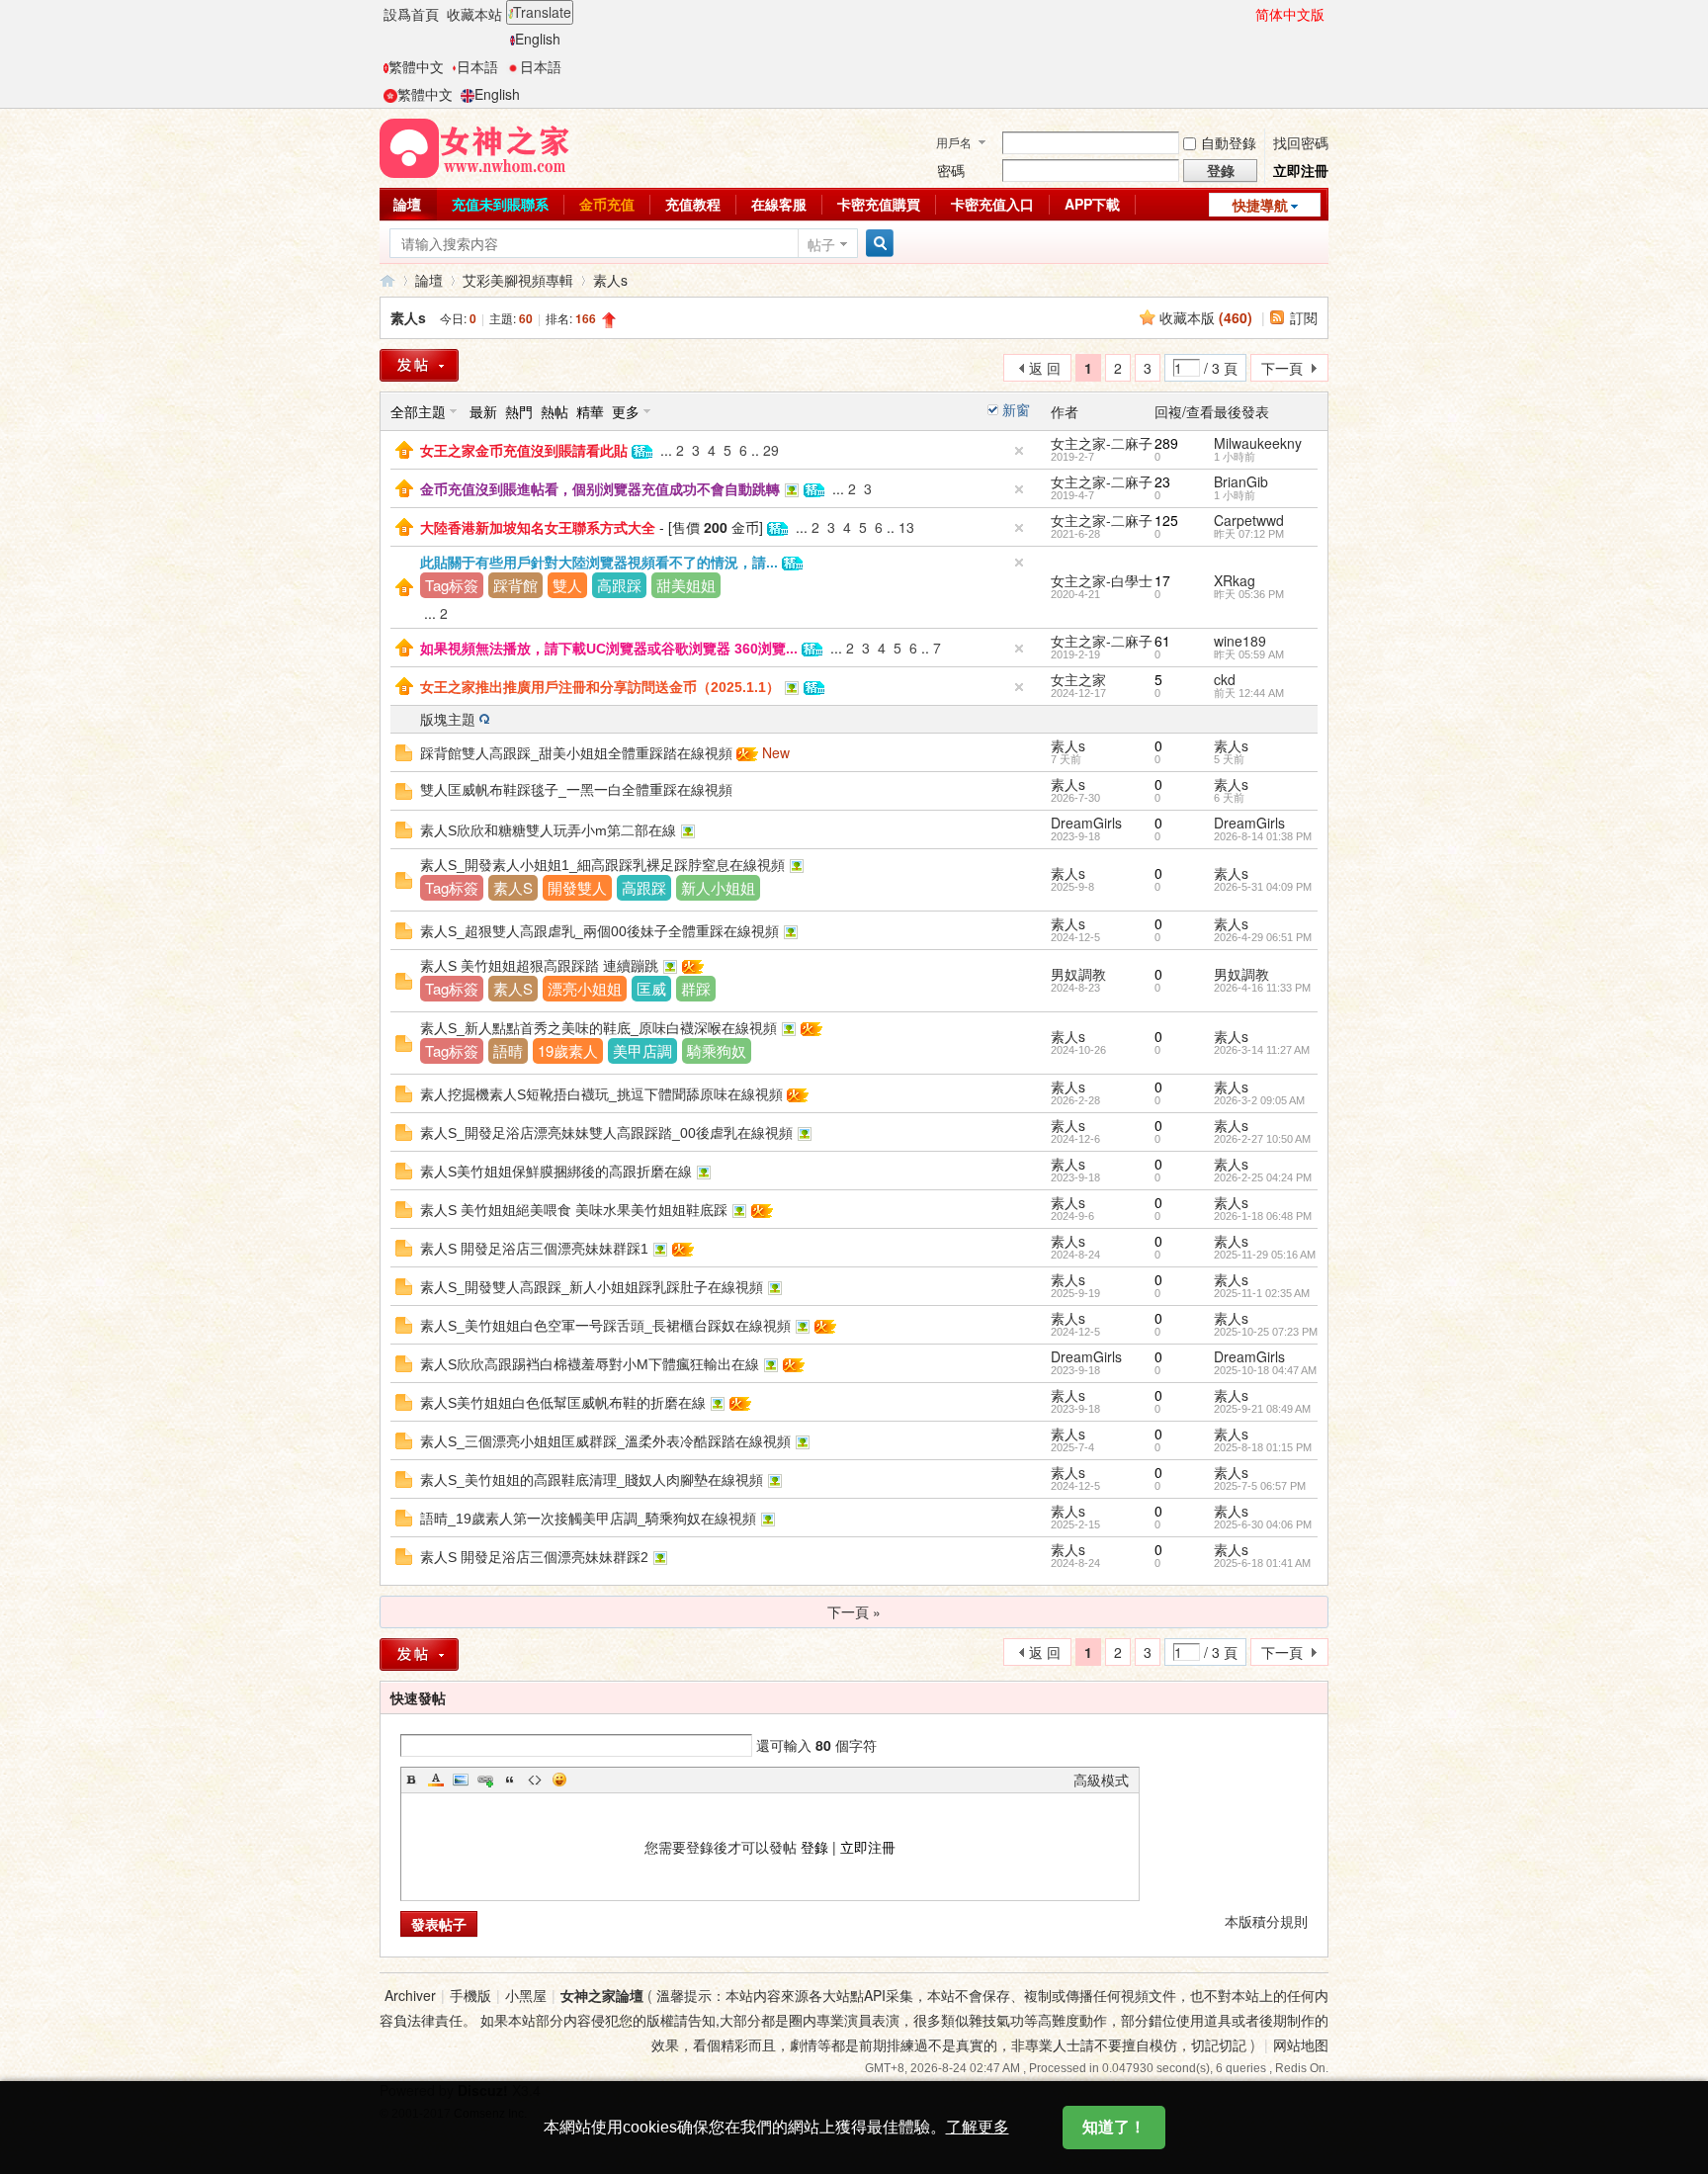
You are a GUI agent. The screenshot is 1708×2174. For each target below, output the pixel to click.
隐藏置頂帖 (1019, 451)
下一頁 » (854, 1611)
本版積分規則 (1266, 1921)
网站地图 (1301, 2044)
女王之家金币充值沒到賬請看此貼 (524, 451)
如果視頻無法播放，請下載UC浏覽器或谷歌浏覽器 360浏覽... (609, 649)
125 (1166, 520)
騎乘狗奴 (717, 1050)
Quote (510, 1780)
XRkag (1235, 580)
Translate (542, 12)
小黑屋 (526, 1995)
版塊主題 (448, 719)
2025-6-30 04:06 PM (1263, 1524)
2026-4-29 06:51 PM (1263, 937)
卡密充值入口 (992, 204)
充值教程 (693, 204)
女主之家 (1078, 679)
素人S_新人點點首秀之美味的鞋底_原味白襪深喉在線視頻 (598, 1028)
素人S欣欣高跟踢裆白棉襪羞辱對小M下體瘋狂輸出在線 (590, 1364)
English (538, 39)
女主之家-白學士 (1102, 580)
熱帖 (555, 411)
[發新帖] (419, 365)
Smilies (559, 1780)
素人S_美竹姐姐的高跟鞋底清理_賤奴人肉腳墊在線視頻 (592, 1480)
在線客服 (779, 204)
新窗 (1016, 409)
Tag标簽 (452, 585)
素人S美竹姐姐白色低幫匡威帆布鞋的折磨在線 (563, 1403)
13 (906, 527)
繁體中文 (416, 66)
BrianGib (1241, 481)
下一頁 (1282, 368)
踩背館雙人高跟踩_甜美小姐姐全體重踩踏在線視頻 (576, 753)
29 (771, 450)
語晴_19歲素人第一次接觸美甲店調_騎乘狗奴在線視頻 (588, 1519)
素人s (610, 280)
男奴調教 (1078, 974)
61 (1162, 641)
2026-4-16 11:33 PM (1262, 988)
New (776, 752)
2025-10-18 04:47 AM (1265, 1370)
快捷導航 (1260, 205)
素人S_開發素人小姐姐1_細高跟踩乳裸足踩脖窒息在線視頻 (602, 865)
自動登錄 (1229, 142)
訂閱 (1304, 317)
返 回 (1045, 368)
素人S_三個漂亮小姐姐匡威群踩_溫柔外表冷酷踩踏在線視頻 (605, 1441)
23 (1162, 481)
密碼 (951, 170)
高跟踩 (619, 585)
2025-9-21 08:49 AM (1262, 1409)
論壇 (407, 204)
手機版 (470, 1995)
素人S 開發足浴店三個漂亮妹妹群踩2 (534, 1557)
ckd (1225, 679)
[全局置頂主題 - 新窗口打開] (404, 448)
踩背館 (515, 585)
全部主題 (418, 411)
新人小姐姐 (718, 887)
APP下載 (1092, 204)
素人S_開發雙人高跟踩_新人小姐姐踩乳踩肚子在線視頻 (592, 1287)
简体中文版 (1290, 14)
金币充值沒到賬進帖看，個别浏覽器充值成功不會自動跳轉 (600, 489)
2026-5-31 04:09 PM (1263, 887)
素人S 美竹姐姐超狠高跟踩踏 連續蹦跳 (539, 966)
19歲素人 (568, 1050)
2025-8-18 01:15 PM (1263, 1447)
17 (1162, 580)
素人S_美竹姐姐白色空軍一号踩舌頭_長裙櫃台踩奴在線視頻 (605, 1326)
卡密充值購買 (879, 204)
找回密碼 (1301, 142)
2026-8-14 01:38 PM (1263, 836)
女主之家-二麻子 (1102, 443)
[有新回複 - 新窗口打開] (404, 750)
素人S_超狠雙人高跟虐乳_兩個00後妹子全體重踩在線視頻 (599, 931)
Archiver (410, 1995)
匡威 (651, 988)
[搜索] (877, 244)
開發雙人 (577, 887)
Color (436, 1780)
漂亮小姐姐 (585, 988)
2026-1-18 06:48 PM (1263, 1216)
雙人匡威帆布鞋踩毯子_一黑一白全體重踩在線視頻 (576, 790)
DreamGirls (1086, 823)
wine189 (1240, 641)
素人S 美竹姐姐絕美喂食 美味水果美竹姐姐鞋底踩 (574, 1210)
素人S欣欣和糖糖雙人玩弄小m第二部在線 (548, 830)
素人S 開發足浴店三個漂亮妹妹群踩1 (534, 1249)
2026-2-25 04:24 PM (1263, 1177)
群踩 (696, 988)
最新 (483, 411)
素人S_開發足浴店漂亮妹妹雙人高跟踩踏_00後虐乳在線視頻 (606, 1133)
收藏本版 (1206, 317)
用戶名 (954, 142)
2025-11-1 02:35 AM (1262, 1293)
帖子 (821, 244)
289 (1166, 443)
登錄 (814, 1847)
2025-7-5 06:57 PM (1260, 1486)
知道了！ (1114, 2127)
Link (485, 1780)
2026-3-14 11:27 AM (1262, 1050)
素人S (513, 887)
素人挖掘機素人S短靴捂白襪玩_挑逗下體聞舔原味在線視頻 (601, 1094)
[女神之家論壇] (474, 146)
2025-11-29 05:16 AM (1265, 1255)
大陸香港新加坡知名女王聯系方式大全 (538, 528)
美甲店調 (642, 1050)
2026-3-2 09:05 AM (1259, 1100)
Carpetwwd (1249, 520)
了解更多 (978, 2127)
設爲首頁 (411, 14)
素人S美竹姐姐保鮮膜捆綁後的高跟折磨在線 (556, 1172)
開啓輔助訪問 (1246, 14)
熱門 (519, 411)
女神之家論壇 (387, 280)
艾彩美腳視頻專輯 (518, 280)
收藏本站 (474, 14)
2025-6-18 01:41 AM (1262, 1563)
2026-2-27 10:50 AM (1262, 1139)
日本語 (477, 66)
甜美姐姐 (686, 585)
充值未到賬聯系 (500, 204)
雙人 (567, 585)
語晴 (508, 1050)
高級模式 (1101, 1780)
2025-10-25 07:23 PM (1266, 1332)
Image (461, 1780)
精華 (590, 411)
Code (535, 1780)
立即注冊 (1301, 170)
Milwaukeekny (1258, 443)
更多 (626, 411)
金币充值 (607, 204)
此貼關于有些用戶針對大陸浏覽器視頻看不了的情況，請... (599, 563)
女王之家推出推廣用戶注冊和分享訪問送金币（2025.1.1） (600, 687)
